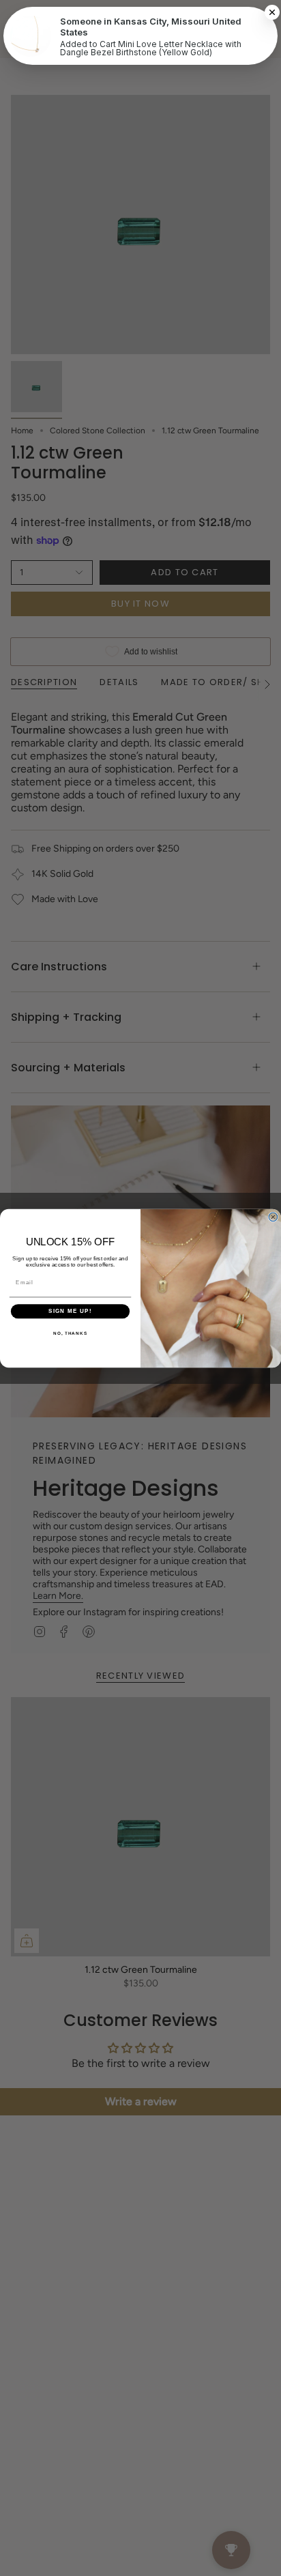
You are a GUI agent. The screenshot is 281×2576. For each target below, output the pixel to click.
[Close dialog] (273, 1217)
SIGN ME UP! (70, 1311)
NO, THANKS (70, 1332)
